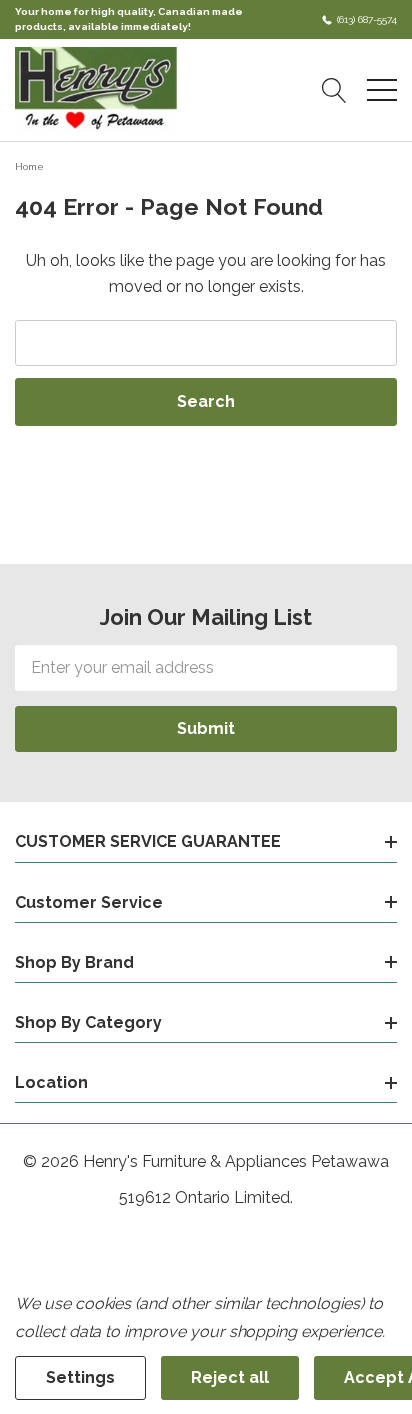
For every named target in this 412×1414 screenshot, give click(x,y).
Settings (80, 1377)
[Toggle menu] (382, 90)
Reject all (230, 1377)
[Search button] (334, 90)
